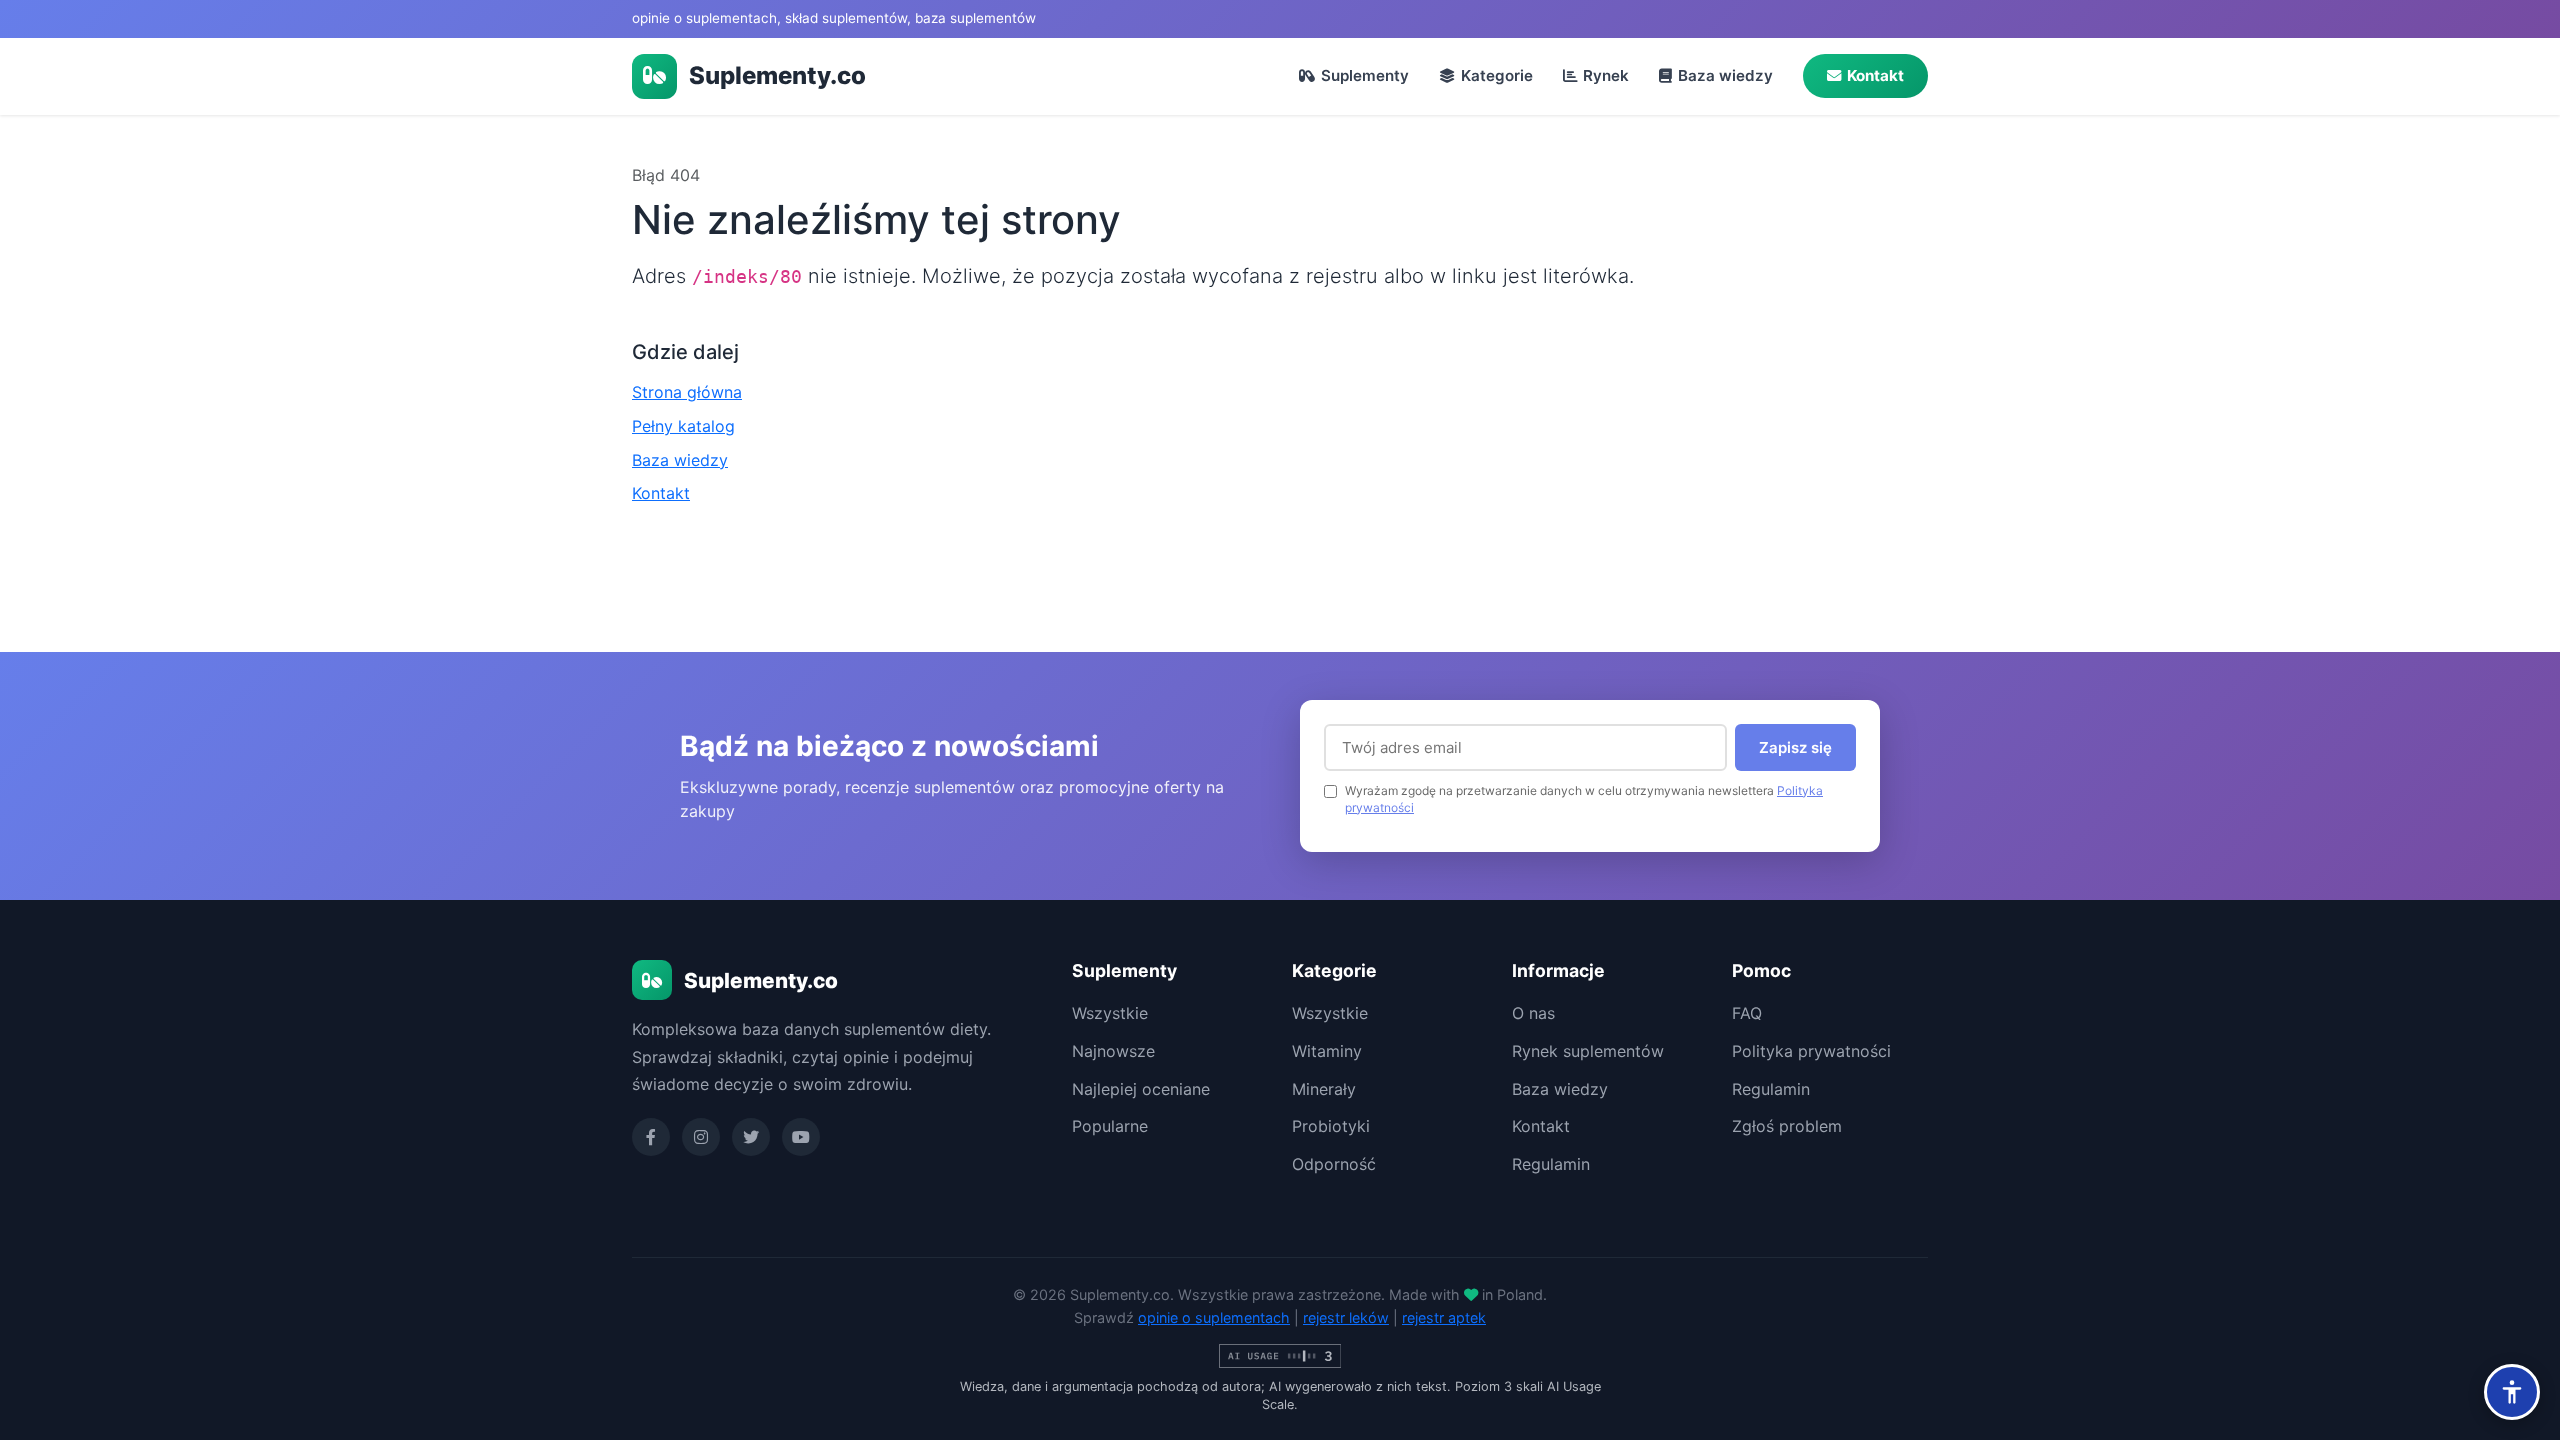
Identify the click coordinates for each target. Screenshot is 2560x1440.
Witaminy (1327, 1051)
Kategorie (1497, 75)
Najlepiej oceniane (1141, 1089)
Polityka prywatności (1811, 1051)
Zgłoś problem (1787, 1126)
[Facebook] (651, 1137)
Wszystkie (1110, 1013)
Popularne (1110, 1126)
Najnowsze (1113, 1051)
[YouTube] (801, 1137)
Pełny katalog (683, 426)
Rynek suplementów (1588, 1051)
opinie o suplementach (1214, 1317)
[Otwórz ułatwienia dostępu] (2512, 1392)
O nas (1533, 1013)
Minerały (1324, 1089)
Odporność (1334, 1164)
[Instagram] (701, 1137)
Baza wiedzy (1725, 75)
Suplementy (1365, 75)
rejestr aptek (1444, 1317)
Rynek (1606, 75)
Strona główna (687, 392)
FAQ (1747, 1013)
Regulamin (1551, 1164)
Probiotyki (1331, 1126)
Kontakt (1875, 75)
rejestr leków (1346, 1317)
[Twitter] (751, 1137)
